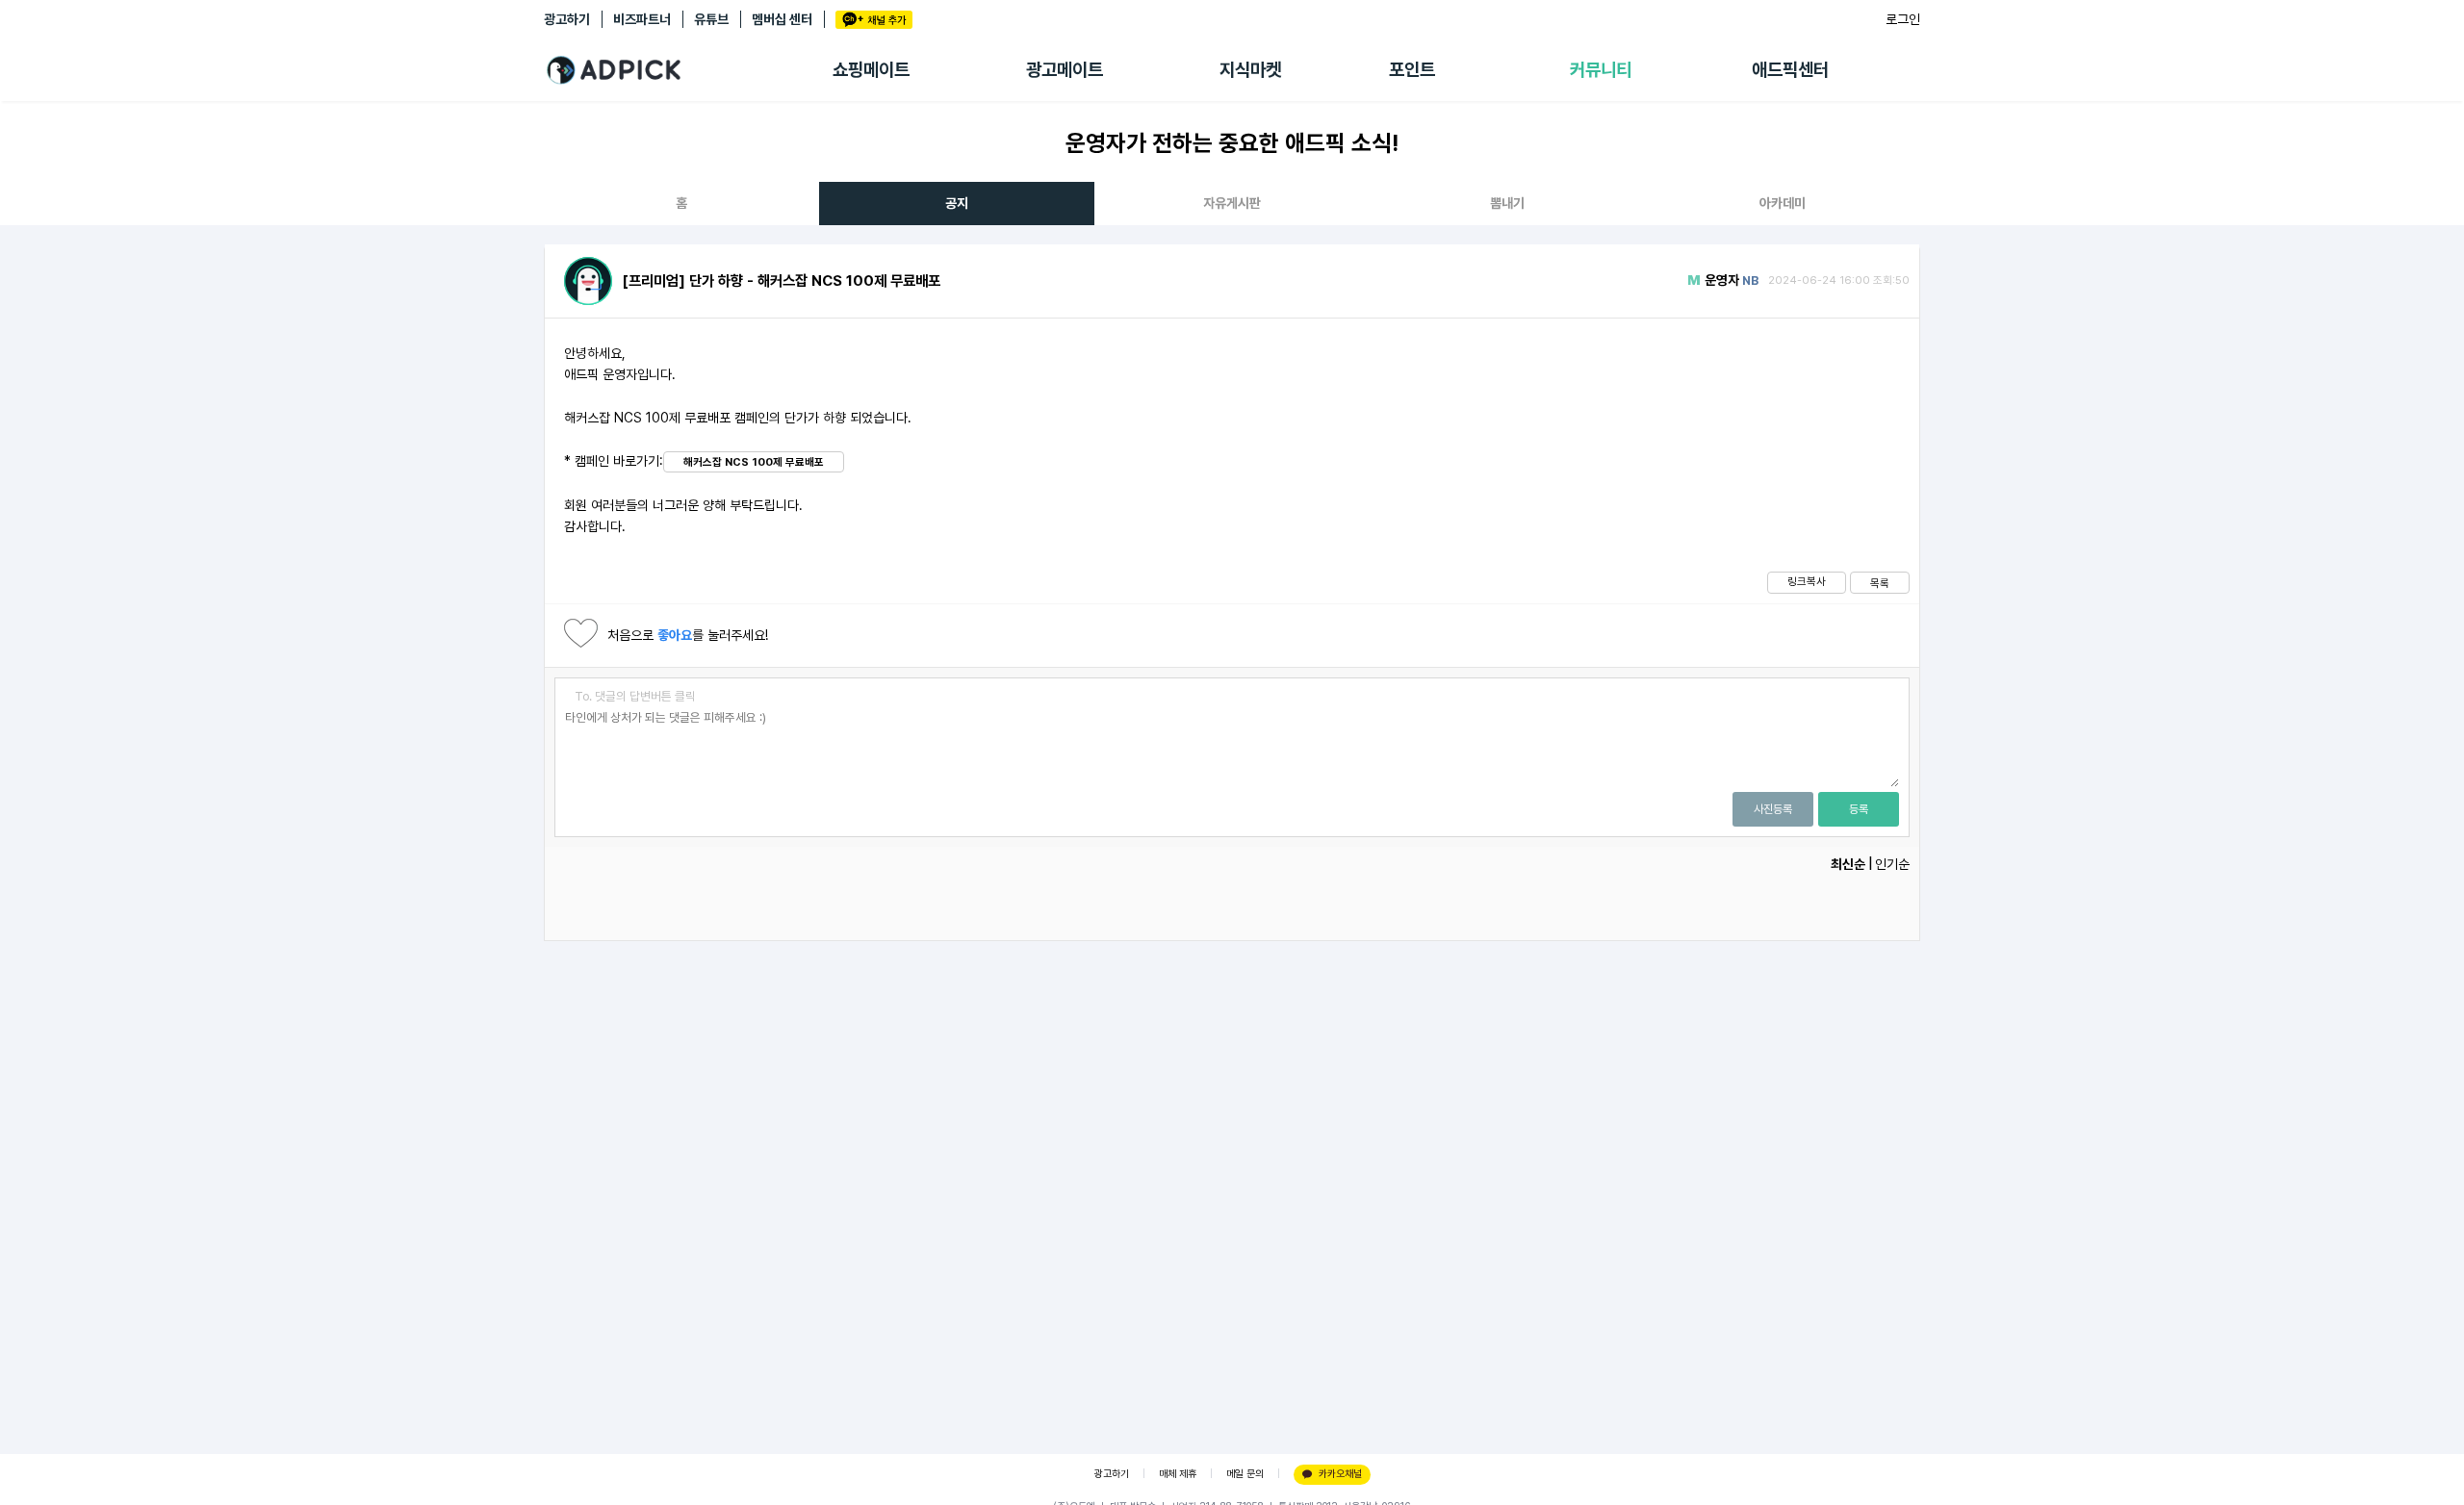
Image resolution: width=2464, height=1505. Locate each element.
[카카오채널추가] (874, 20)
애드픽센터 (1790, 70)
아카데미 (1783, 203)
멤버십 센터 (782, 19)
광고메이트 (1065, 70)
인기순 (1892, 864)
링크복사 (1807, 581)
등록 (1859, 809)
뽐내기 (1507, 203)
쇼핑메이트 (871, 70)
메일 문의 (1245, 1474)
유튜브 (711, 19)
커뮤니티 (1601, 70)
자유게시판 (1232, 203)
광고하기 (567, 19)
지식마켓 (1250, 70)
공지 (957, 203)
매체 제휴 (1178, 1474)
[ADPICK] (688, 70)
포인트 (1412, 70)
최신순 (1848, 864)
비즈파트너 (642, 19)
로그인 (1903, 19)
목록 (1880, 583)
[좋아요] (581, 636)
